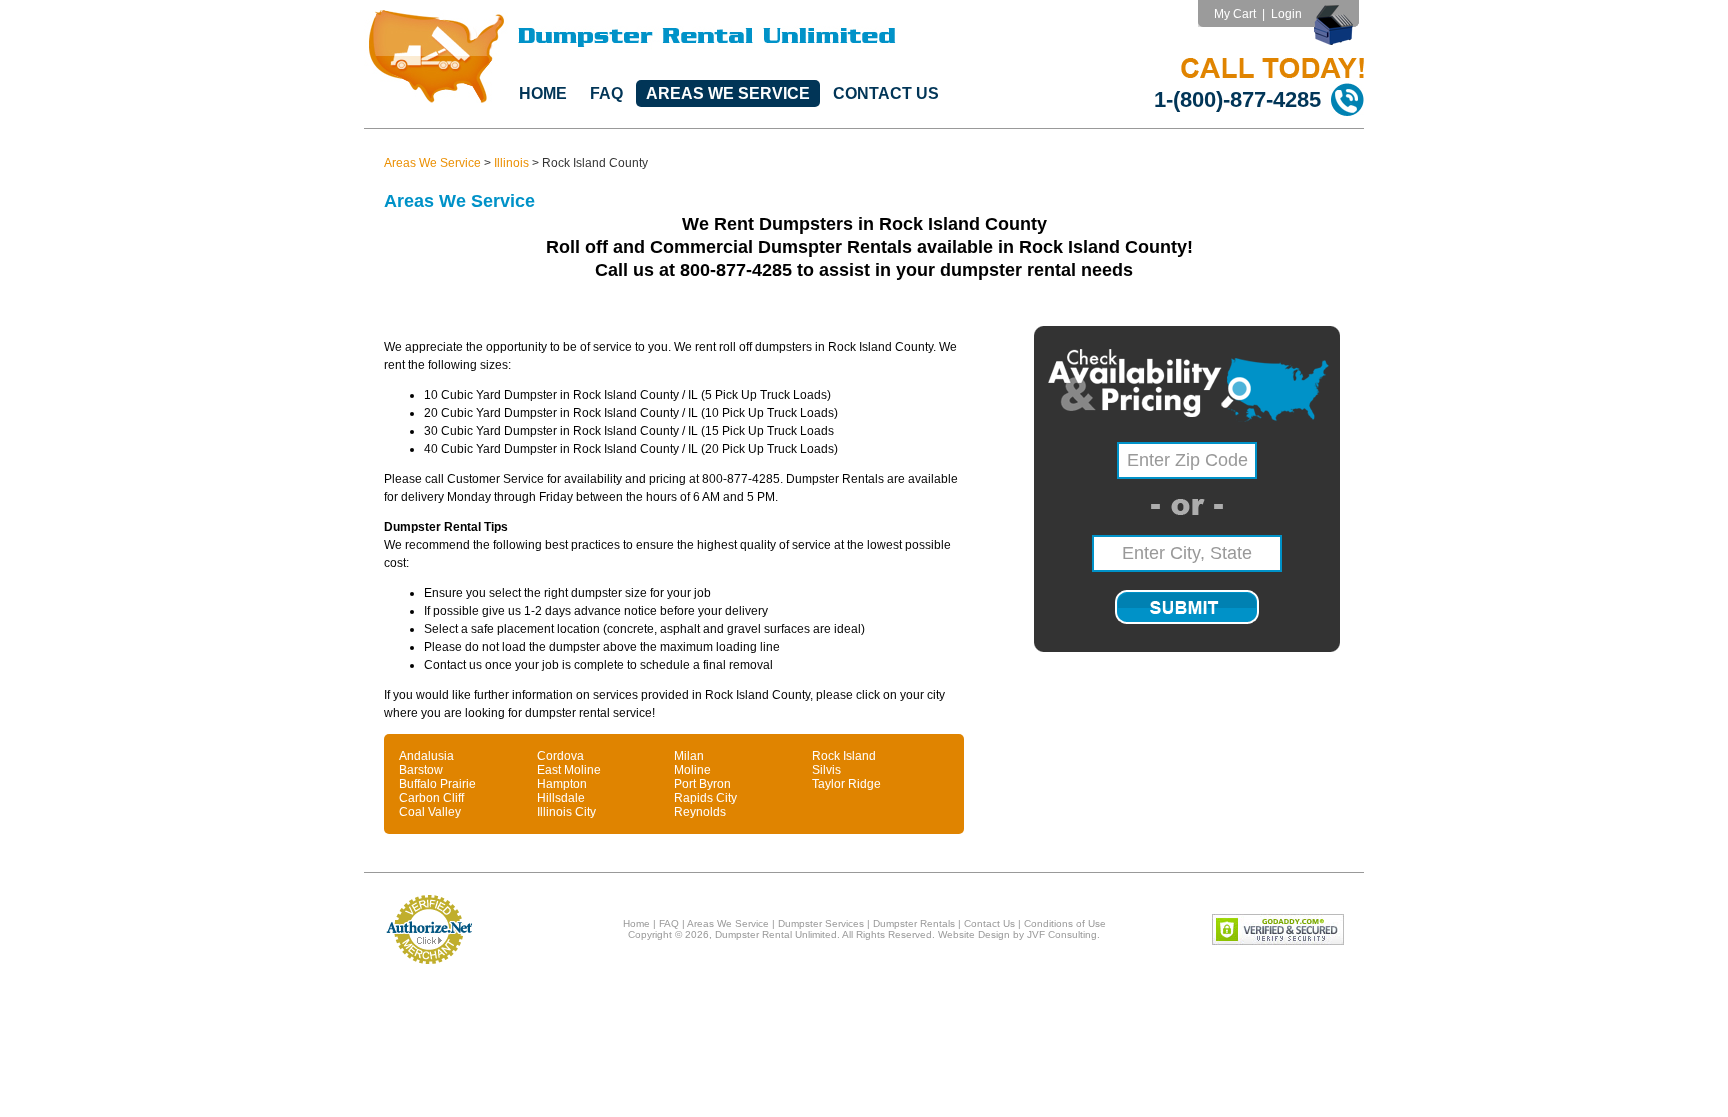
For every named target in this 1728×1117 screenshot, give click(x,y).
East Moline (569, 770)
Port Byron (702, 784)
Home (543, 93)
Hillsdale (561, 798)
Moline (692, 770)
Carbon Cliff (431, 798)
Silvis (826, 770)
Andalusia (426, 756)
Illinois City (566, 812)
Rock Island (844, 756)
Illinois (511, 163)
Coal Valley (430, 812)
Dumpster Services (821, 923)
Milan (689, 756)
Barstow (421, 770)
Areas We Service (728, 93)
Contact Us (886, 93)
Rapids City (705, 798)
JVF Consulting (1062, 934)
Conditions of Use (1065, 923)
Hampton (562, 784)
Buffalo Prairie (437, 784)
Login (1286, 14)
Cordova (560, 756)
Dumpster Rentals (914, 923)
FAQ (606, 93)
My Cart (1235, 14)
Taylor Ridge (846, 784)
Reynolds (700, 812)
